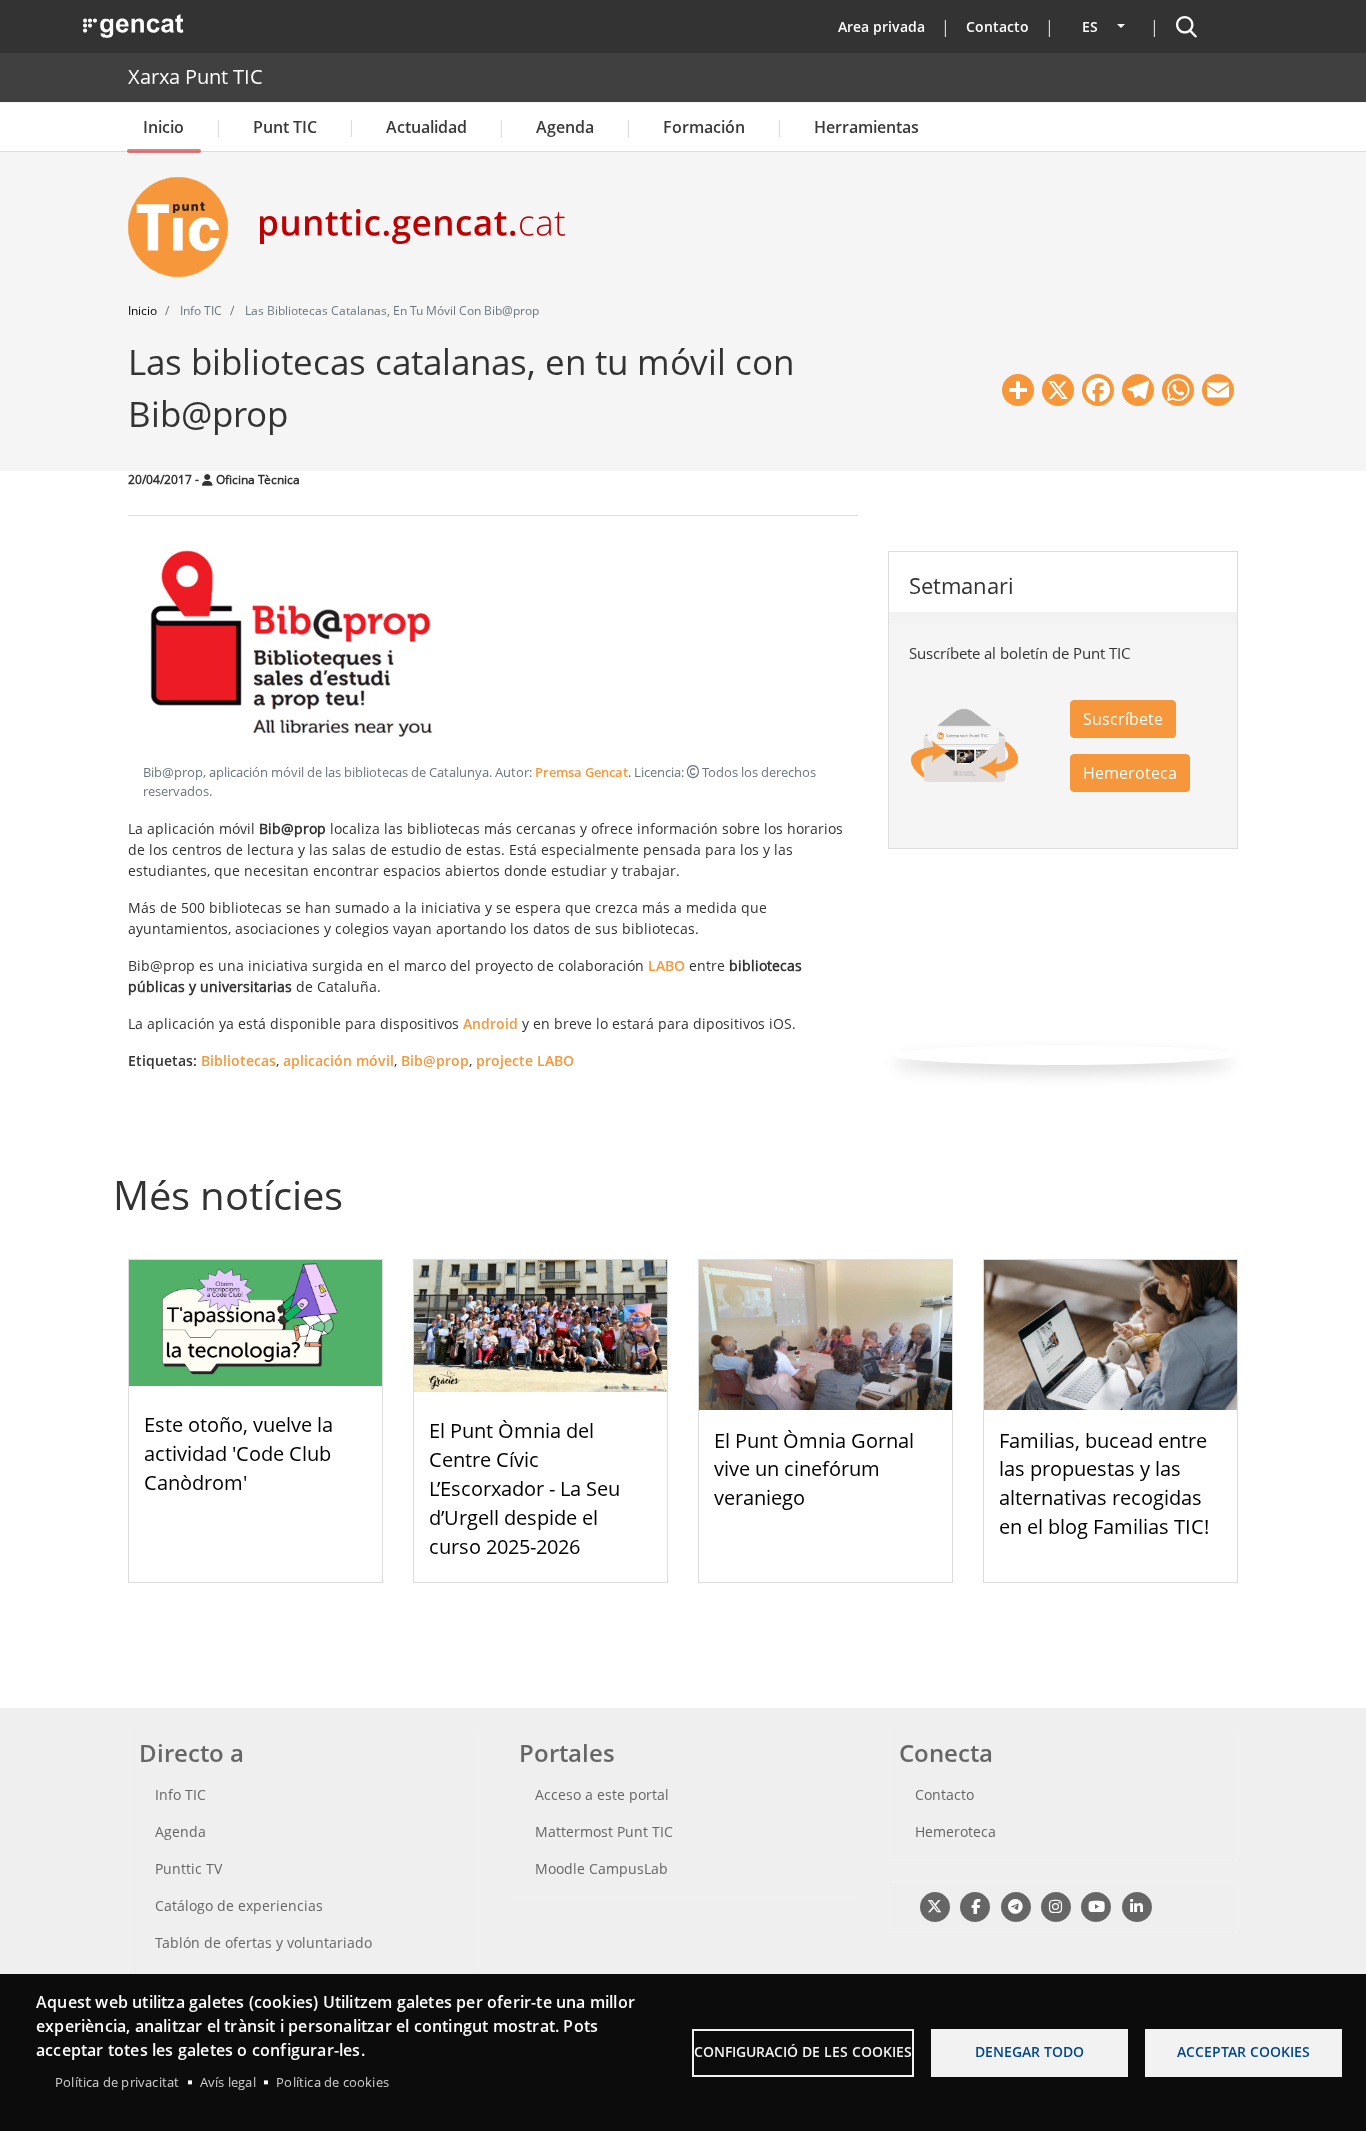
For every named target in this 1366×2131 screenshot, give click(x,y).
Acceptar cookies (1243, 2051)
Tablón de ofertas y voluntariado (263, 1942)
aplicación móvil (338, 1060)
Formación (704, 127)
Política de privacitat (117, 2082)
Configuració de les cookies (803, 2051)
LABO (666, 965)
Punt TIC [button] (285, 127)
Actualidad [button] (426, 127)
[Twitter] (934, 1905)
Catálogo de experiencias (239, 1905)
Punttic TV (188, 1868)
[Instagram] (1055, 1905)
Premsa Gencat (581, 772)
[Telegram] (1015, 1905)
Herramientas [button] (866, 127)
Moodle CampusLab (601, 1868)
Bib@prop (435, 1060)
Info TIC (180, 1794)
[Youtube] (1096, 1905)
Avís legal (228, 2082)
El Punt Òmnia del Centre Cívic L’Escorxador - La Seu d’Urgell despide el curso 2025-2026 (524, 1488)
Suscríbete (1123, 719)
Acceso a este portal (602, 1794)
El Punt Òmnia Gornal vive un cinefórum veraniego (814, 1469)
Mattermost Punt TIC (604, 1831)
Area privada (881, 26)
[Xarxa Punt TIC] (186, 227)
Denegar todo (1029, 2051)
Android (490, 1023)
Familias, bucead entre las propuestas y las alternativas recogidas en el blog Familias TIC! (1104, 1483)
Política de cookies (332, 2082)
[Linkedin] (1136, 1905)
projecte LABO (525, 1060)
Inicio (163, 127)
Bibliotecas (238, 1060)
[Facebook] (974, 1905)
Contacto (997, 26)
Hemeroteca (1130, 773)
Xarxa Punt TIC (195, 76)
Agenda (565, 127)
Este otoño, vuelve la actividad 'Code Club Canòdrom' (238, 1453)
